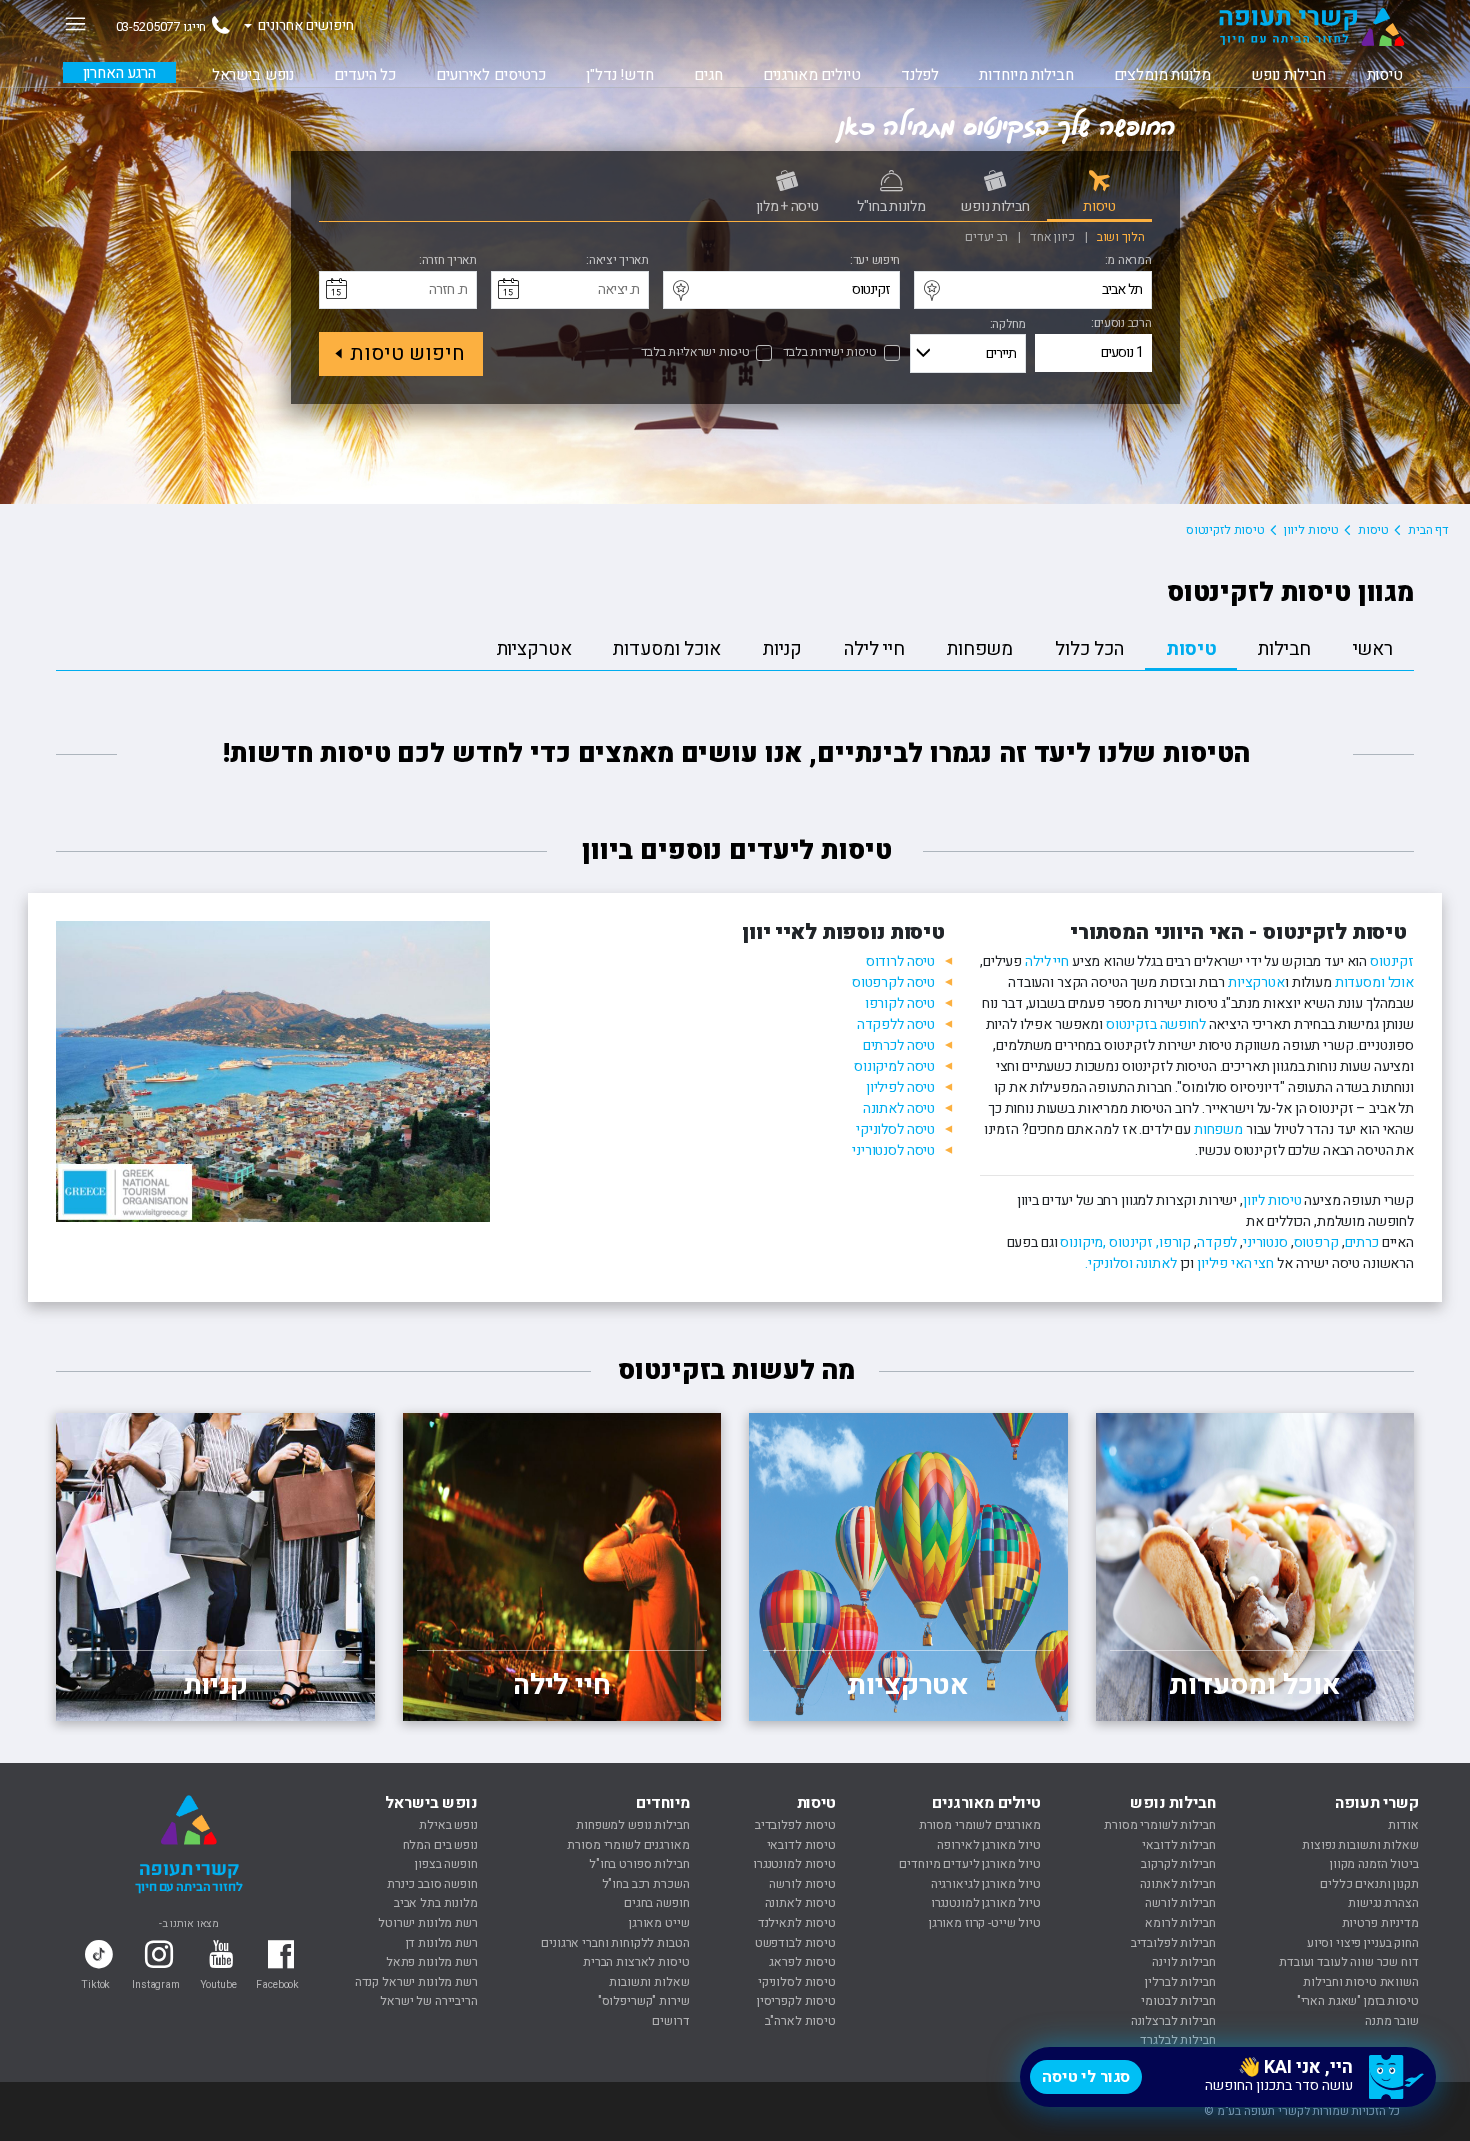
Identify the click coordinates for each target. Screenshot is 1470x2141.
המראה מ (1129, 261)
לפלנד (920, 75)
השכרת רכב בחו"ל (646, 1884)
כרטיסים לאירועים (491, 75)
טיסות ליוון (1272, 1200)
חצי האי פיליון (1235, 1263)
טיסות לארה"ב (800, 2021)
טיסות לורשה (802, 1884)
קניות (782, 649)
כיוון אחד (1053, 237)
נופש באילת (448, 1825)
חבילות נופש (1288, 75)
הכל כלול (1089, 649)
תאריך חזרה (449, 261)
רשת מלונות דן (442, 1943)
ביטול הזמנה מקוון (1374, 1864)
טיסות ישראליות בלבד (695, 353)
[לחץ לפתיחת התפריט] (75, 23)
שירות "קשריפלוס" (644, 2001)
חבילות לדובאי (1178, 1845)
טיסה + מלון (787, 206)
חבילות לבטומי (1178, 2001)
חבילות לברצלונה (1173, 2021)
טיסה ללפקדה (896, 1024)
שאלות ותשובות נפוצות (1360, 1845)
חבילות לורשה (1180, 1903)
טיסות (1385, 75)
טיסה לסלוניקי (895, 1129)
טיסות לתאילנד (797, 1923)
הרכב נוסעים (1123, 324)
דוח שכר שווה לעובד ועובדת (1349, 1962)
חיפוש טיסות (407, 353)
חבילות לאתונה (1177, 1884)
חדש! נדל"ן (620, 75)
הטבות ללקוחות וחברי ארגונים (615, 1943)
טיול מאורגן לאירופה (988, 1845)
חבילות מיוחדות (1026, 75)
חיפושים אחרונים (306, 25)
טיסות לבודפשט (795, 1943)
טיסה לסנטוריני (893, 1150)
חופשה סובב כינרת (432, 1884)
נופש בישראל (253, 75)
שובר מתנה (1392, 2021)
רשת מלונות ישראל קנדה (416, 1982)
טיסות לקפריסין (796, 2001)
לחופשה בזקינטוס (1156, 1024)
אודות (1403, 1825)
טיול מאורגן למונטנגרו (986, 1903)
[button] (1228, 2077)
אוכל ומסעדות (666, 649)
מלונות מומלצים (1162, 75)
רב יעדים (987, 237)
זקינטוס (1390, 961)
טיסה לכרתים (899, 1045)
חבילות (1284, 649)
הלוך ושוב (1119, 237)
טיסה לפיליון (899, 1087)
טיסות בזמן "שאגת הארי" (1358, 2001)
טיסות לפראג (802, 1962)
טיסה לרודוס (900, 961)
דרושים (670, 2021)
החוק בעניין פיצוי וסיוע (1363, 1943)
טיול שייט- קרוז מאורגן (985, 1923)
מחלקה (1009, 325)
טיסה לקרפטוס (893, 982)
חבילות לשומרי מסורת (1159, 1825)
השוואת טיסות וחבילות (1360, 1982)
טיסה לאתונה (899, 1108)
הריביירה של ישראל (429, 2001)
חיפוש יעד (876, 261)
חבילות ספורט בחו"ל (639, 1864)
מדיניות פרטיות (1380, 1923)
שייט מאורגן (659, 1923)
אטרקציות (534, 649)
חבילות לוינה (1183, 1962)
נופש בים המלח (440, 1845)
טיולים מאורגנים (812, 75)
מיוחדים (662, 1803)
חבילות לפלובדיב (1173, 1943)
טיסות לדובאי (801, 1845)
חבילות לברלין (1180, 1982)
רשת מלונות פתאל (432, 1962)
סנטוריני (1265, 1242)
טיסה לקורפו (900, 1003)
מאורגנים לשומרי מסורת (980, 1825)
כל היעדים (365, 75)
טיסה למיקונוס (894, 1066)
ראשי (1373, 649)
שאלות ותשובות (649, 1982)
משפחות (980, 649)
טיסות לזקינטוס (1225, 530)
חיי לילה (874, 649)
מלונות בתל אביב (436, 1903)
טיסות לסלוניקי (797, 1982)
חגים (708, 75)
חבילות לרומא (1180, 1923)
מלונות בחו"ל (891, 206)
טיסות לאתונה (800, 1903)
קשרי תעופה (1377, 1803)
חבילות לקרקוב (1178, 1864)
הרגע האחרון (119, 73)
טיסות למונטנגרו (794, 1864)
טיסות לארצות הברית (636, 1962)
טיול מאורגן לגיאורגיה (986, 1884)
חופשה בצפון (446, 1864)
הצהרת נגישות (1383, 1903)
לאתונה (1156, 1263)
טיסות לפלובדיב (795, 1825)
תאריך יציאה (619, 261)
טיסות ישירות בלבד (830, 353)
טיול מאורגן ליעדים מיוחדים (969, 1864)
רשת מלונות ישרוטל (428, 1923)
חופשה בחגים (656, 1903)
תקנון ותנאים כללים (1369, 1884)
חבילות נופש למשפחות (632, 1825)
